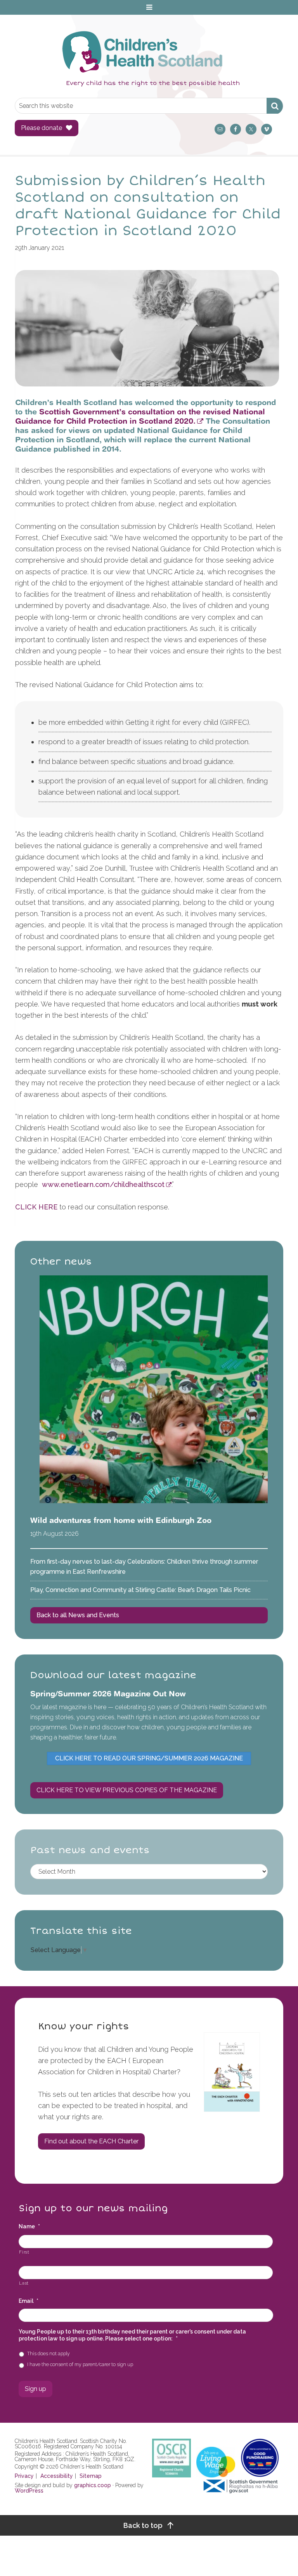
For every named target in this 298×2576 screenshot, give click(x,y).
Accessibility (57, 2476)
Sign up (36, 2389)
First (24, 2252)
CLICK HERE (36, 1207)
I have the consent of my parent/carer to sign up (80, 2364)
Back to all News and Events (78, 1615)
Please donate (42, 128)
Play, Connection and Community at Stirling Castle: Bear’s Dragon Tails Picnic (140, 1590)
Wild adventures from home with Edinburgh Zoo (121, 1520)
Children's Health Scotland (141, 52)
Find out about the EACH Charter (91, 2141)
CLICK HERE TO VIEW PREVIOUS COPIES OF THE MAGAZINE (127, 1790)
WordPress (29, 2491)
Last (24, 2283)
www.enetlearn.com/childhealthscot (103, 1184)
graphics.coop (93, 2485)
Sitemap (91, 2476)
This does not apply (49, 2353)
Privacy (24, 2476)
